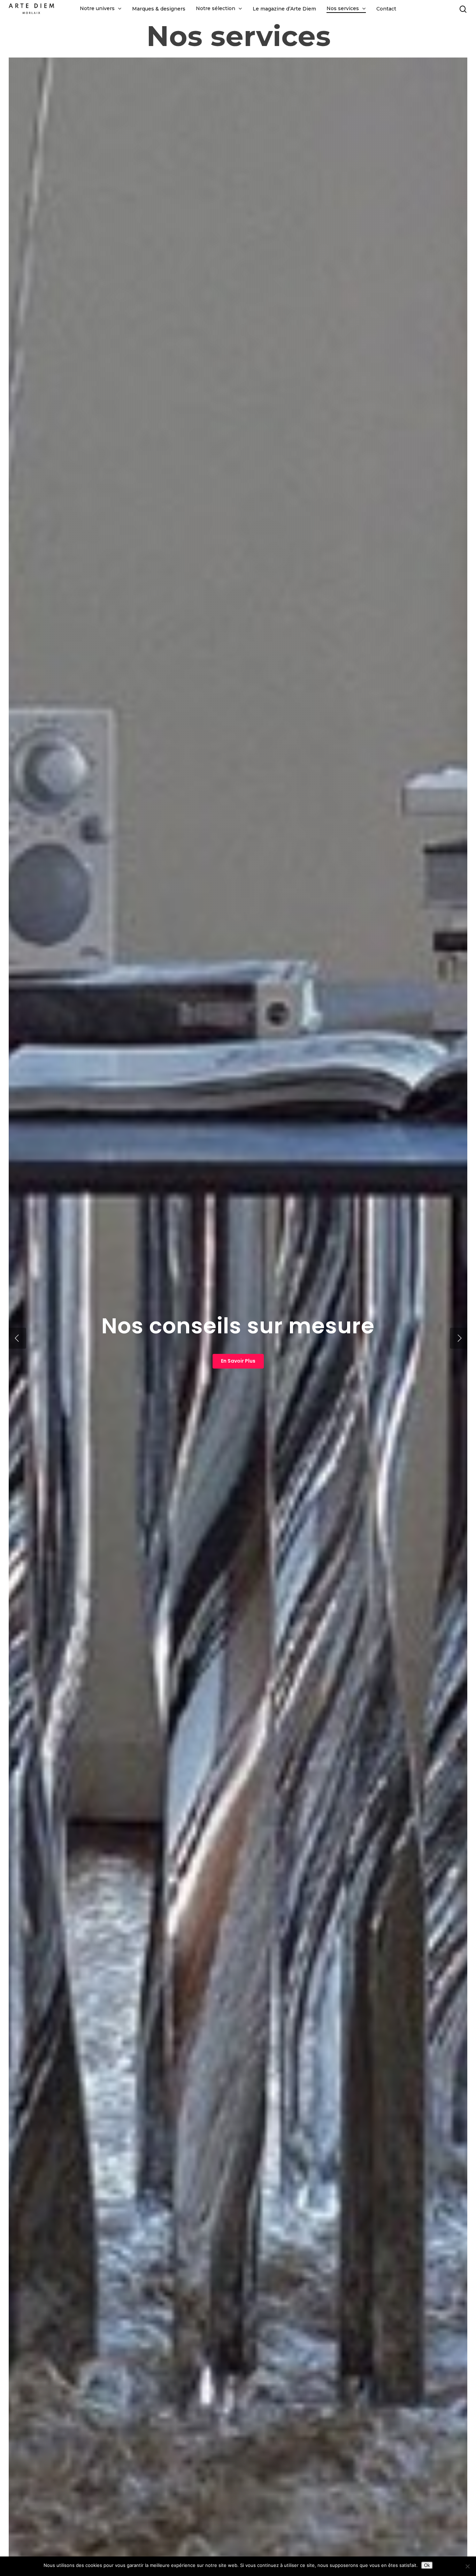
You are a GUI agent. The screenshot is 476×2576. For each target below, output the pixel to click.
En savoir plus (238, 1361)
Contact (386, 9)
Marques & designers (159, 9)
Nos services (343, 9)
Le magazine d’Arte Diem (284, 9)
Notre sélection (216, 9)
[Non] (467, 2566)
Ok (427, 2565)
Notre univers (97, 9)
